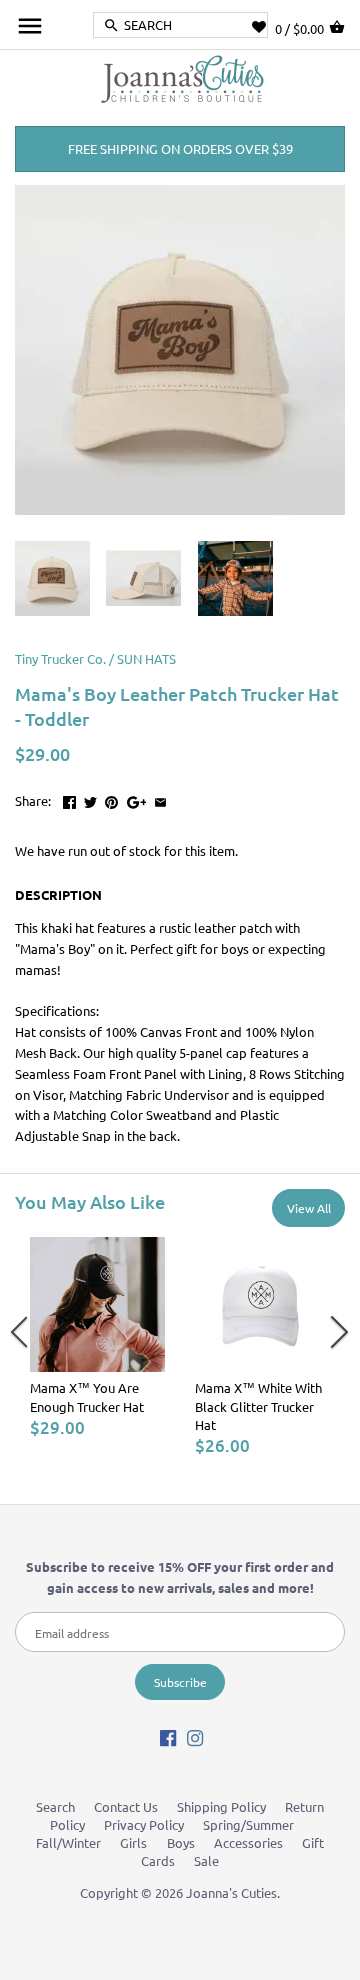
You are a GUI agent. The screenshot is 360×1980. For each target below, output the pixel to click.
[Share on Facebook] (69, 798)
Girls (133, 1842)
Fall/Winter (68, 1842)
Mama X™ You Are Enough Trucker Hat (87, 1396)
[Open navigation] (30, 26)
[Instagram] (195, 1737)
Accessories (248, 1842)
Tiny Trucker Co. (60, 658)
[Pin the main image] (111, 798)
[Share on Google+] (137, 798)
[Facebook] (168, 1737)
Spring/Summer (248, 1824)
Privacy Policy (144, 1824)
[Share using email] (160, 798)
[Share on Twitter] (90, 798)
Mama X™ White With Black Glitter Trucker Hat (258, 1405)
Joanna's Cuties (231, 1892)
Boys (181, 1842)
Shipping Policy (221, 1806)
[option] (97, 1338)
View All (309, 1208)
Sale (206, 1860)
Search (55, 1806)
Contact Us (126, 1806)
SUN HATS (146, 658)
